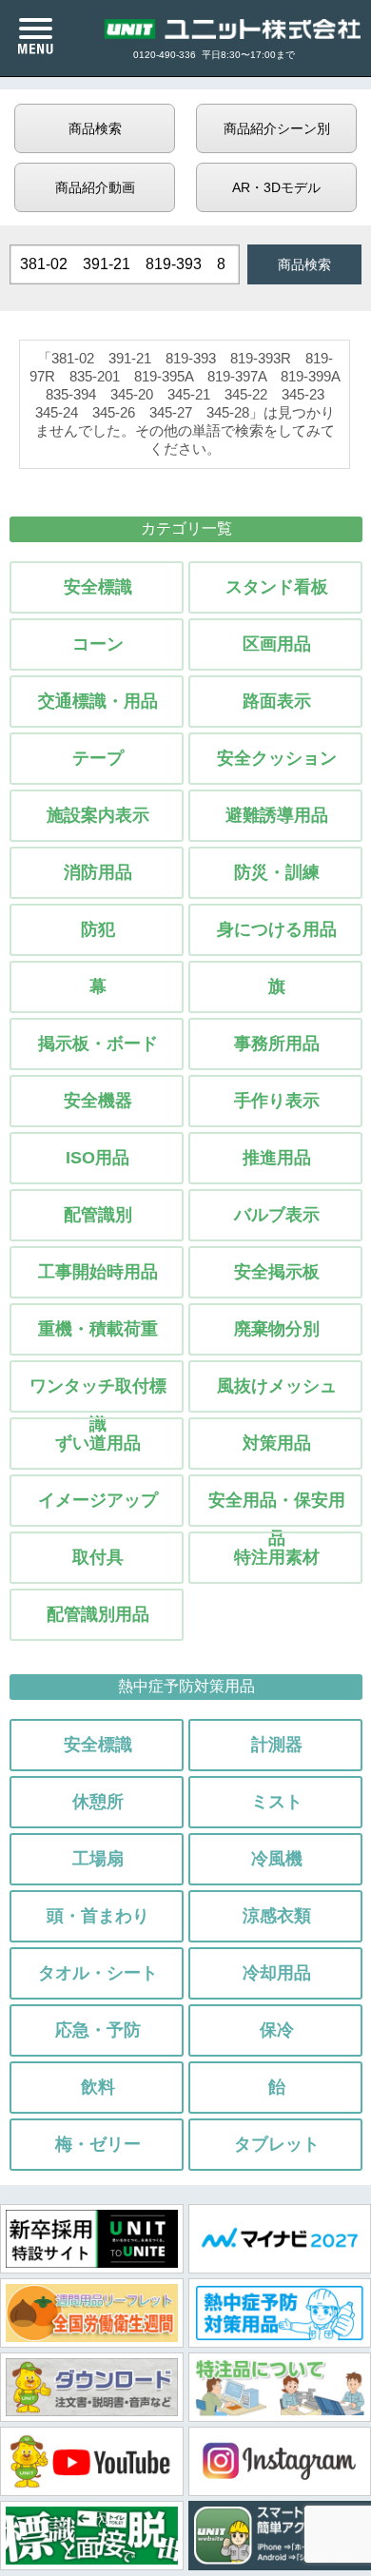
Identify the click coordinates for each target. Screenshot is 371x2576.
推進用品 (277, 1158)
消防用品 (98, 872)
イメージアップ (98, 1500)
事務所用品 (277, 1044)
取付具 (98, 1557)
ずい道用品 (98, 1443)
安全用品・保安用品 (277, 1507)
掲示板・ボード (98, 1044)
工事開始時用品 (98, 1272)
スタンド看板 (277, 587)
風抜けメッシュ (277, 1386)
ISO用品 (98, 1158)
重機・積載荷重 (98, 1329)
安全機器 (98, 1101)
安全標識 (98, 587)
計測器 (277, 1745)
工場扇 (98, 1859)
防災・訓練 (277, 872)
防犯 (98, 929)
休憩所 (98, 1802)
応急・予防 (98, 2030)
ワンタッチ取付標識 (98, 1393)
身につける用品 (277, 929)
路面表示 (277, 701)
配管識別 (98, 1215)
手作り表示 (277, 1101)
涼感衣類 (277, 1916)
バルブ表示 (277, 1215)
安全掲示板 (277, 1272)
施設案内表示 (98, 815)
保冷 (277, 2030)
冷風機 (277, 1859)
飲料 (98, 2087)
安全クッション (277, 758)
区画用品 (277, 644)
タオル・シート (98, 1973)
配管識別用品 (98, 1614)
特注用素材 (277, 1557)
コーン (98, 644)
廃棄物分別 (277, 1329)
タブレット (277, 2144)
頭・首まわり (98, 1916)
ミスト (277, 1802)
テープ (98, 758)
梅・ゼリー (98, 2144)
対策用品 (277, 1443)
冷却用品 (277, 1973)
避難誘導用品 (277, 815)
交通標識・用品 (98, 701)
